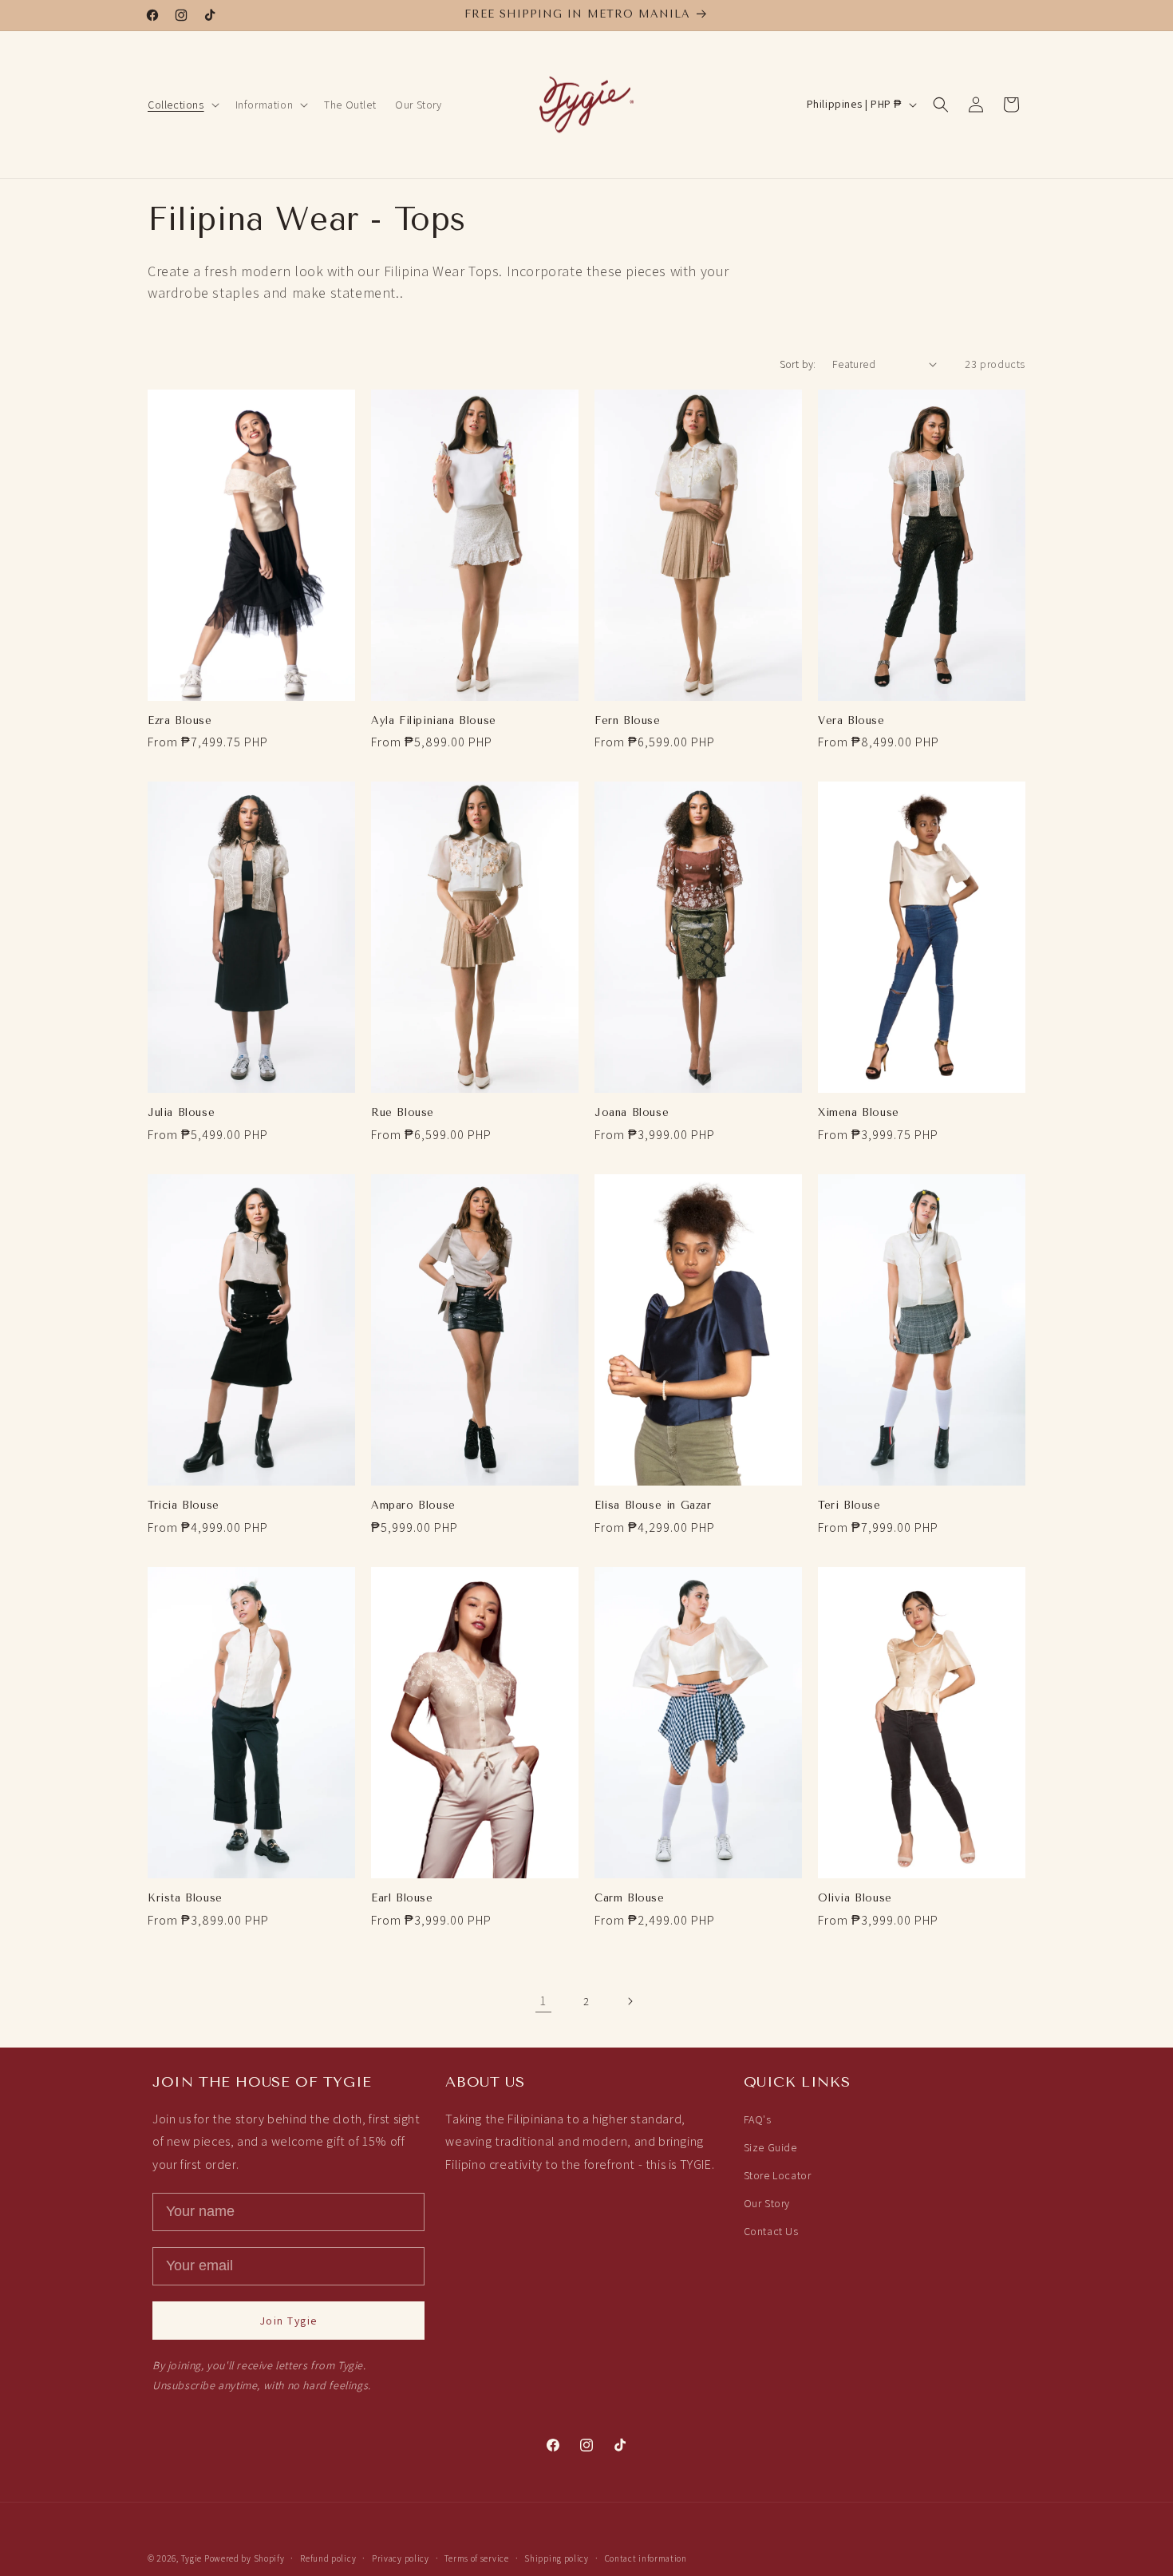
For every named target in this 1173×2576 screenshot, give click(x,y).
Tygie (192, 2558)
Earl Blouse (402, 1898)
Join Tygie (289, 2321)
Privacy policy (401, 2558)
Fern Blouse (628, 720)
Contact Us (771, 2232)
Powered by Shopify (245, 2558)
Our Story (767, 2203)
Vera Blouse (851, 720)
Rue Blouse (403, 1112)
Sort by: (798, 364)
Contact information (646, 2558)
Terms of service (476, 2558)
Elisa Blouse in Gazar (653, 1505)
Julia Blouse (181, 1112)
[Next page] (630, 2001)
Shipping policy (557, 2558)
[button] (182, 105)
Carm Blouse (630, 1898)
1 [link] (543, 2001)
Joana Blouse (632, 1112)
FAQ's (758, 2119)
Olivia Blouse (855, 1898)
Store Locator (778, 2175)
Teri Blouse (849, 1505)
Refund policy (328, 2558)
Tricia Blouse (184, 1505)
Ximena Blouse (859, 1112)
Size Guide (770, 2147)
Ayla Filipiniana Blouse (434, 720)
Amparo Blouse (413, 1505)
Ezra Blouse (180, 720)
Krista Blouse (185, 1898)
